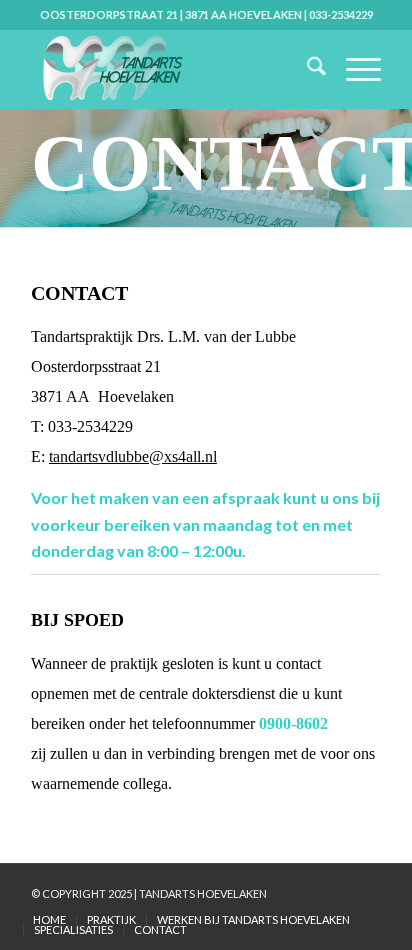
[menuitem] (306, 69)
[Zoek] (306, 69)
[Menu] (353, 69)
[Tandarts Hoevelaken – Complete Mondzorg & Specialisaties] (171, 69)
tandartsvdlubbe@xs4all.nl (133, 456)
